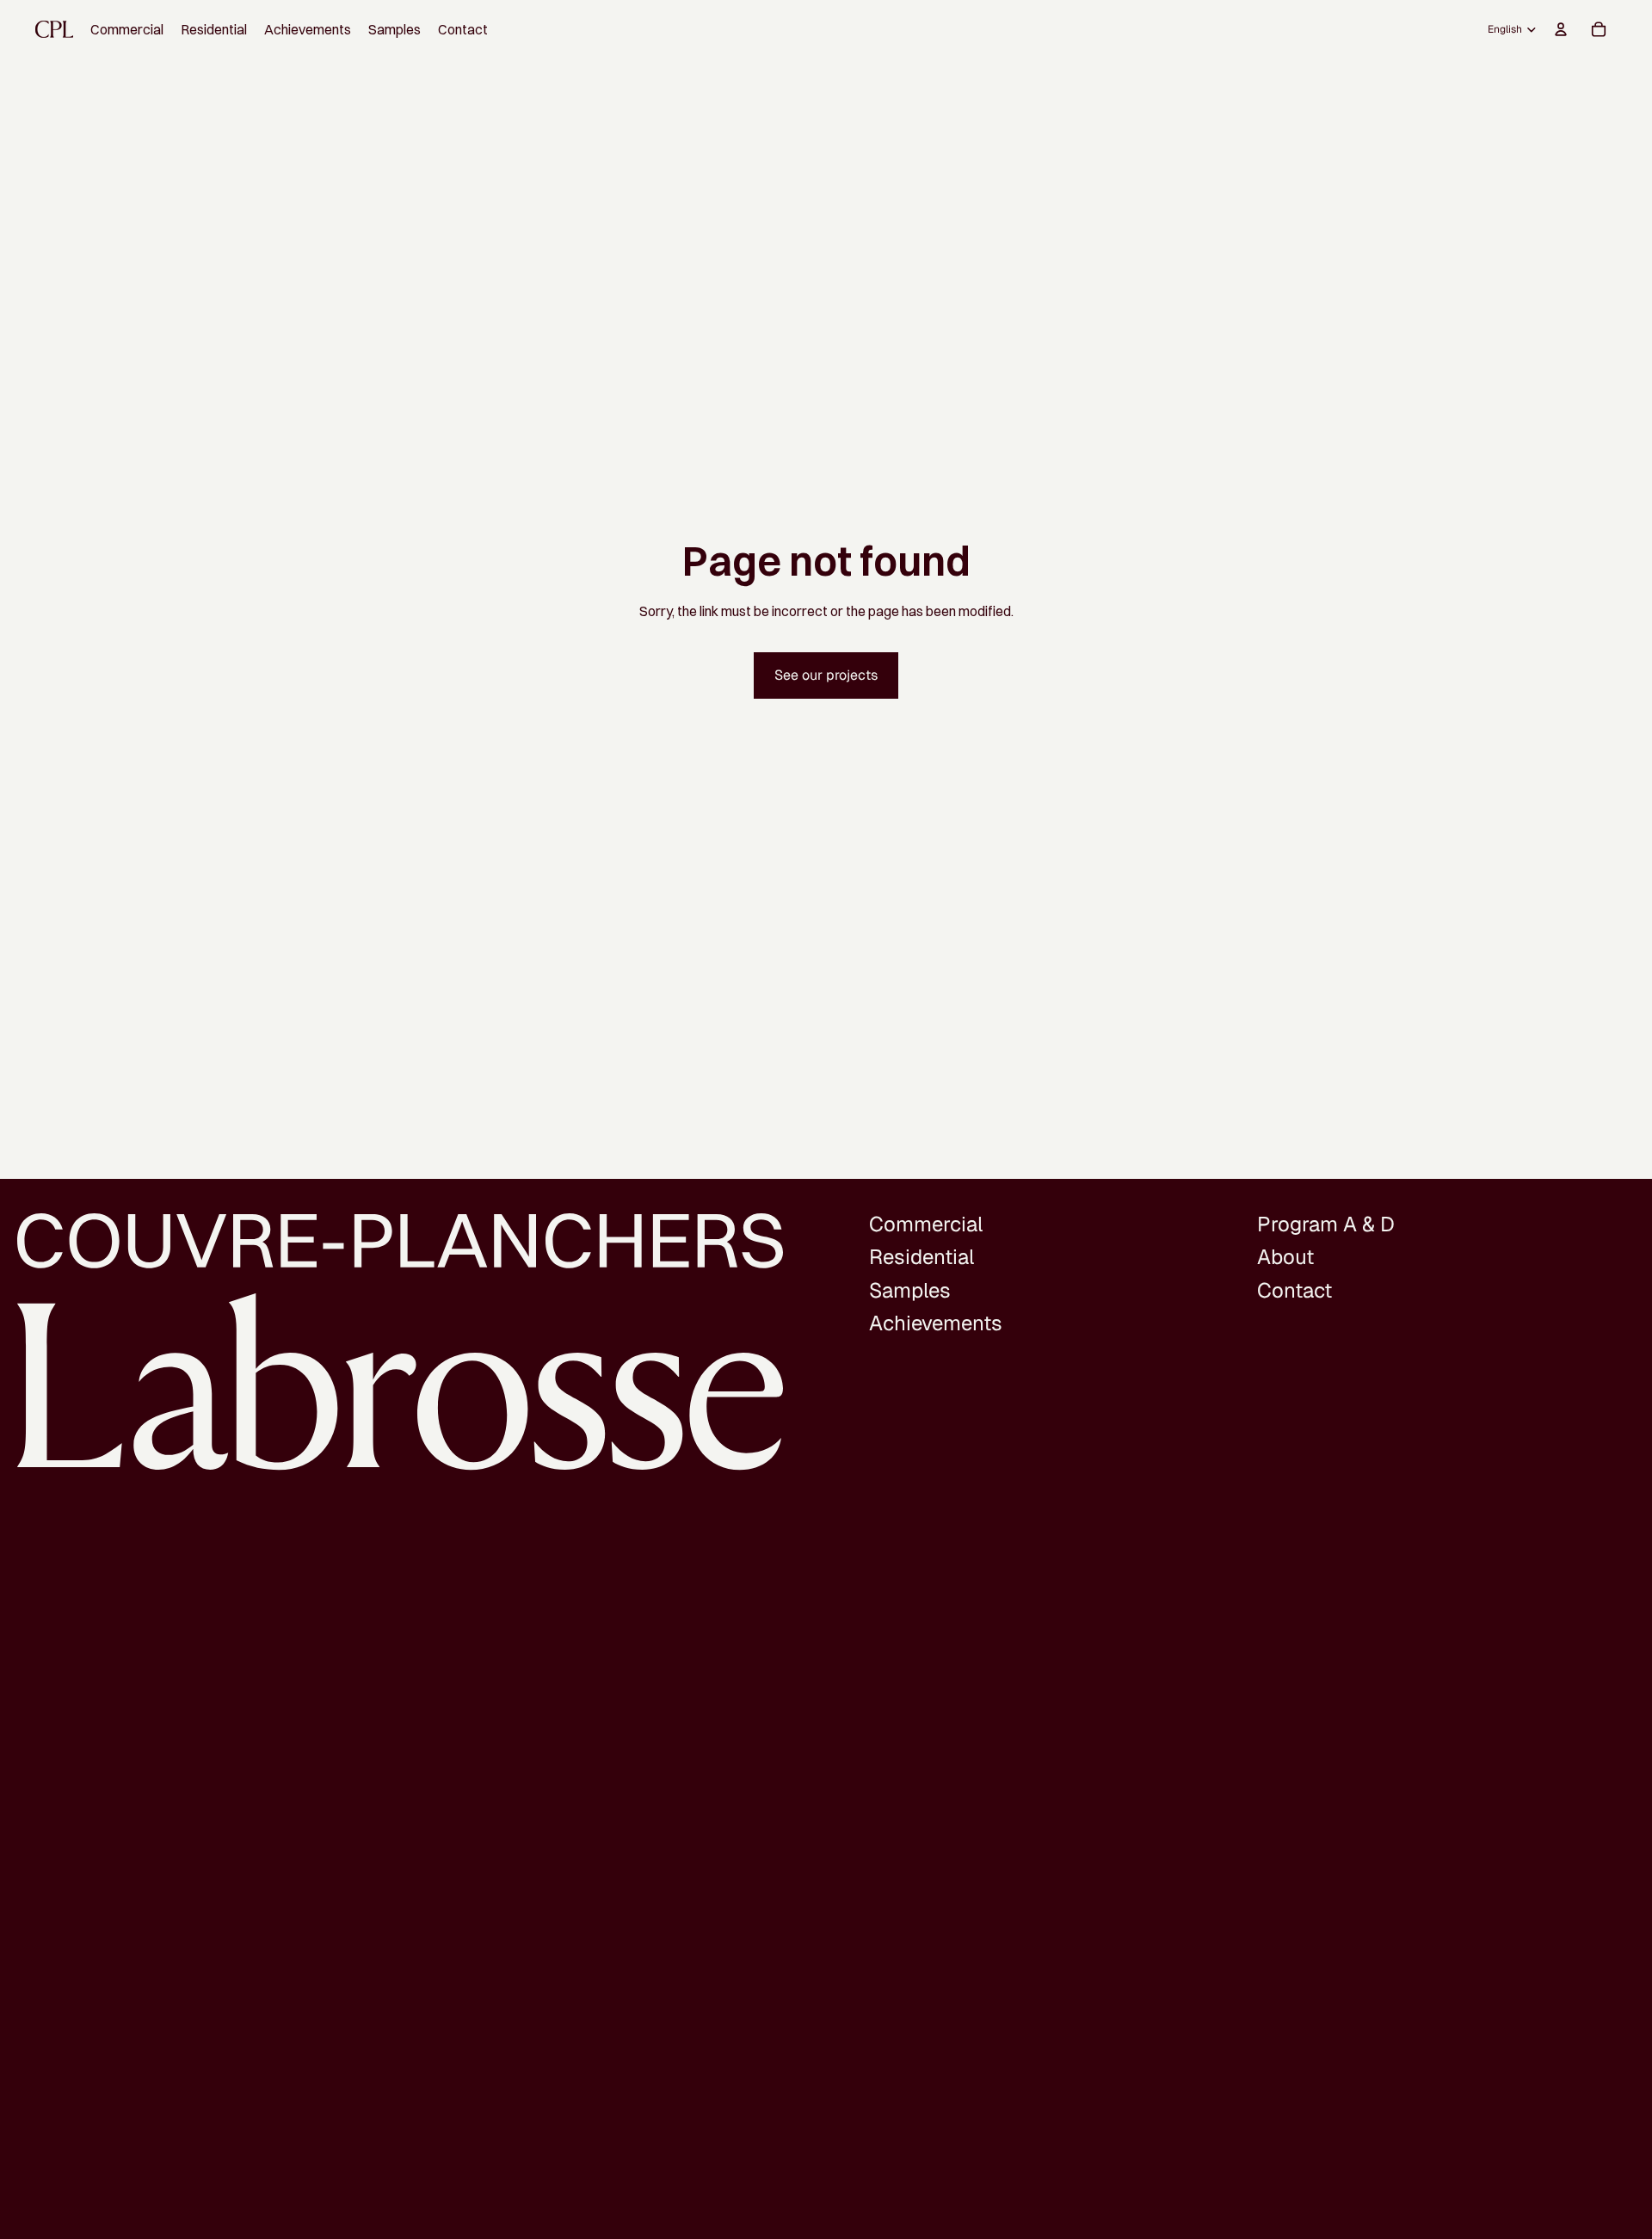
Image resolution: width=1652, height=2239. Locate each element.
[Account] (1561, 29)
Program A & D (1326, 1224)
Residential (922, 1257)
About (1285, 1257)
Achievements (936, 1323)
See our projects (826, 675)
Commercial (926, 1224)
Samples (910, 1290)
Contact (1294, 1290)
